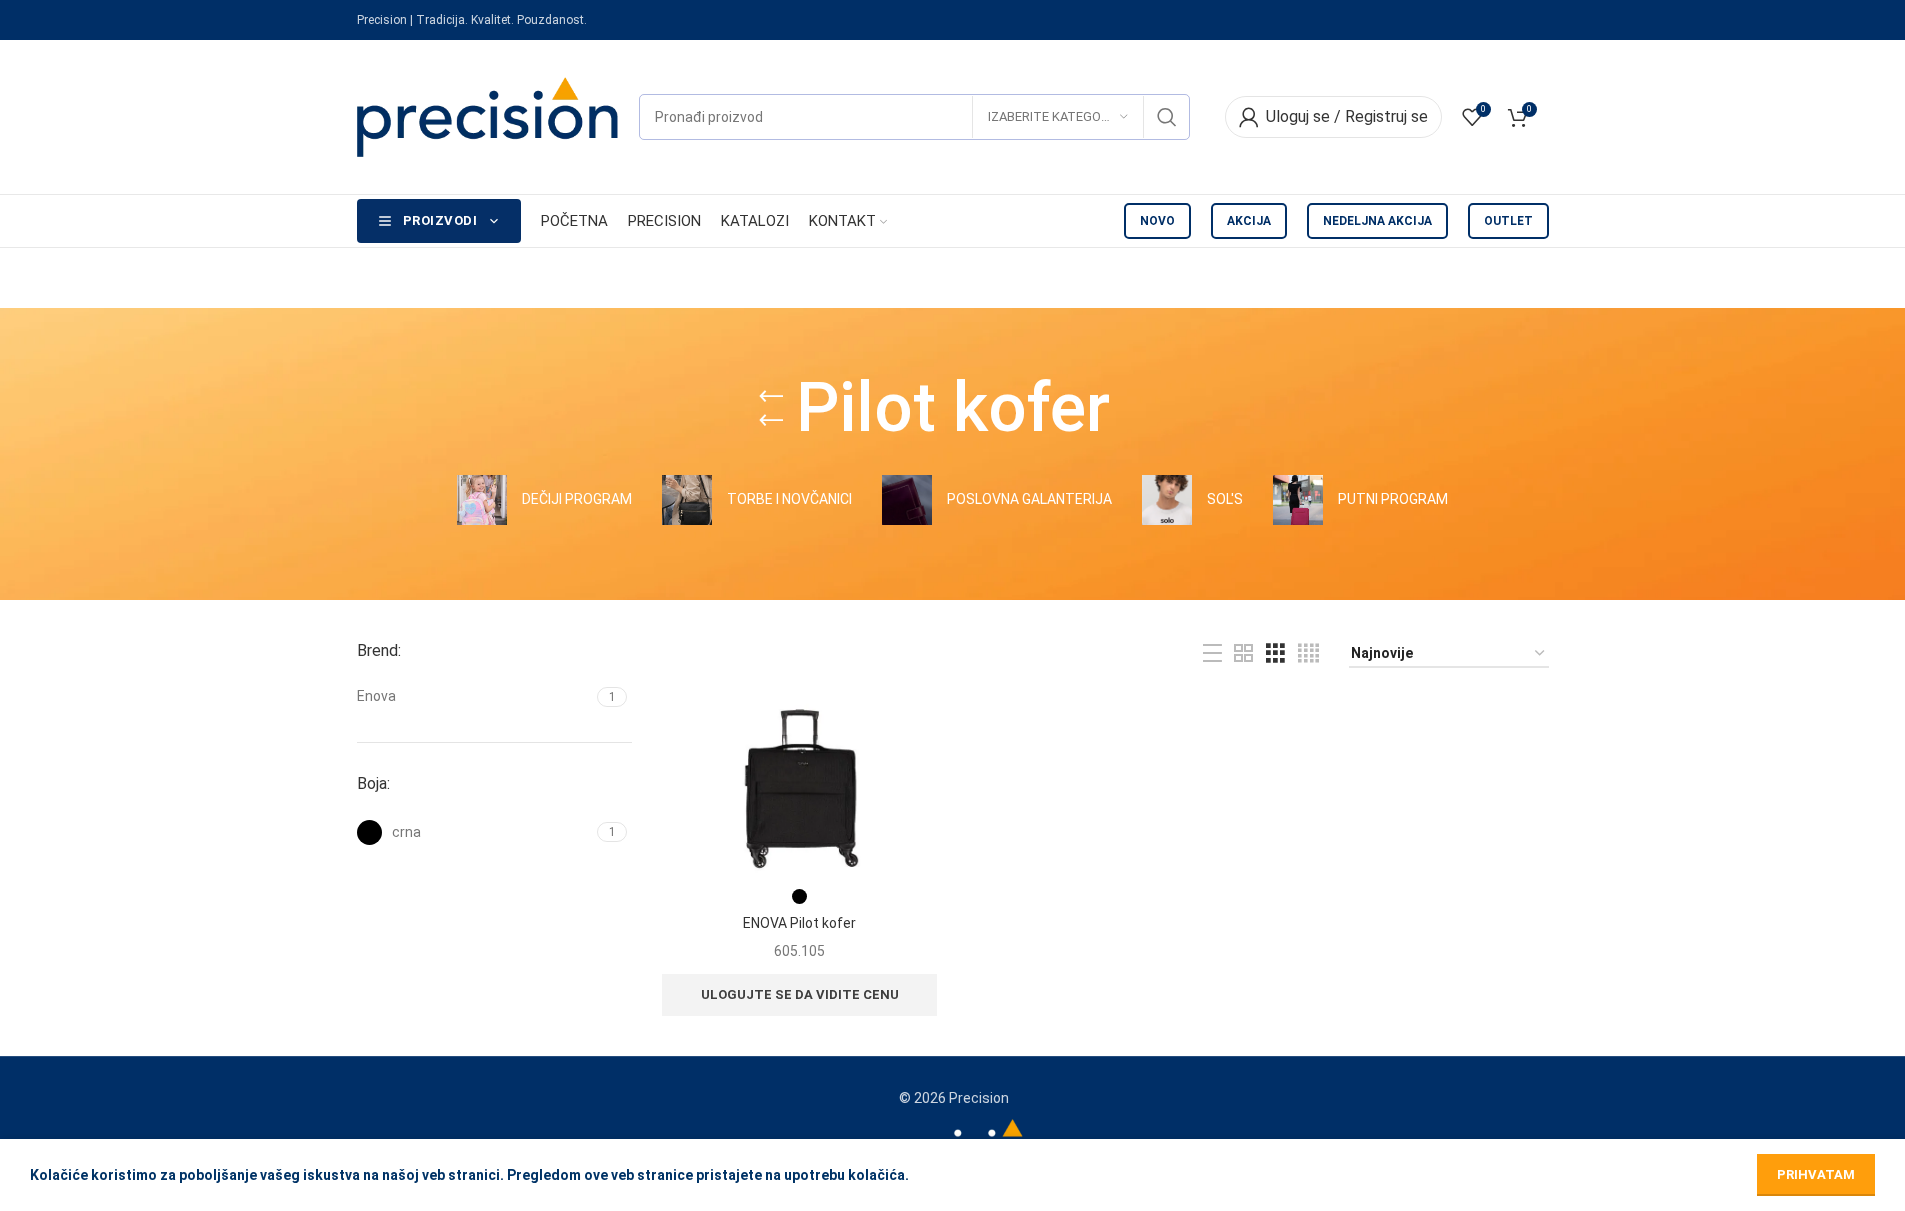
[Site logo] (488, 116)
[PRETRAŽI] (1167, 117)
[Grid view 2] (1243, 653)
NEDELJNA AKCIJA (1377, 221)
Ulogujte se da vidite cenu (800, 994)
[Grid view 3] (1275, 653)
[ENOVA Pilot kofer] (799, 787)
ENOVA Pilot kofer (799, 923)
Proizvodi (440, 220)
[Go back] (771, 409)
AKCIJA (1249, 221)
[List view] (1212, 653)
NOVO (1157, 221)
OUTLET (1508, 221)
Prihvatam (1816, 1174)
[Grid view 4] (1308, 653)
